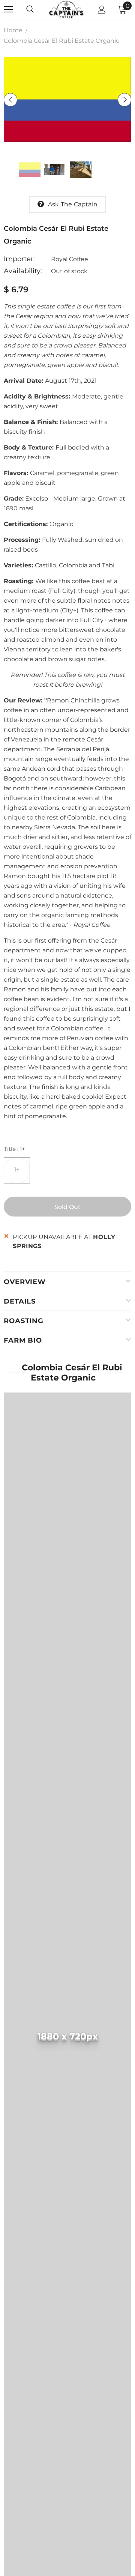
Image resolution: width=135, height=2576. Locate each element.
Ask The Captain (73, 204)
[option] (67, 100)
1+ (17, 1169)
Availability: (23, 271)
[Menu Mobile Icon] (8, 9)
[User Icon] (102, 10)
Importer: (19, 259)
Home (13, 30)
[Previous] (10, 100)
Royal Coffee (70, 259)
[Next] (124, 100)
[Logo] (67, 9)
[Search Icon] (37, 9)
